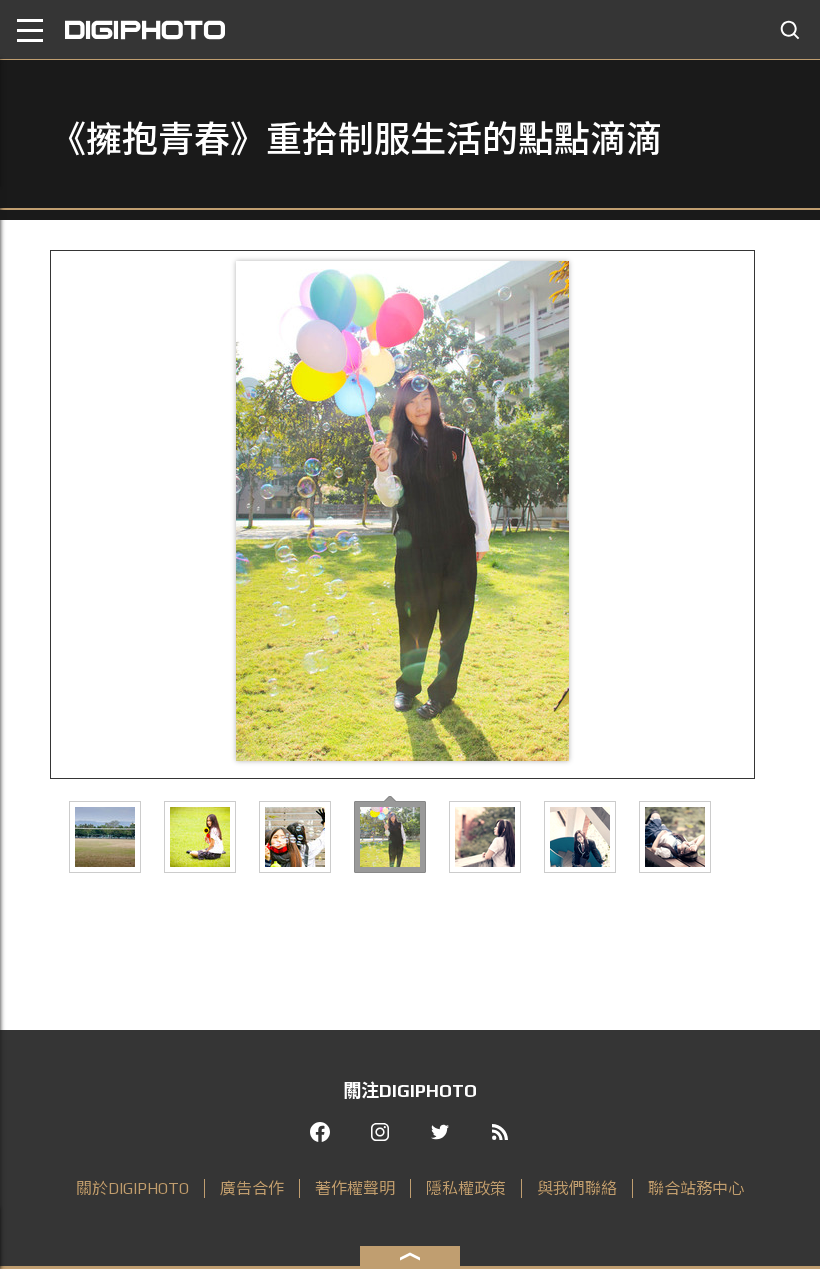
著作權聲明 (355, 1188)
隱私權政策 (466, 1188)
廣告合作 (252, 1188)
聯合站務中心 (696, 1188)
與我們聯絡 (577, 1188)
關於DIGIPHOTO (132, 1188)
